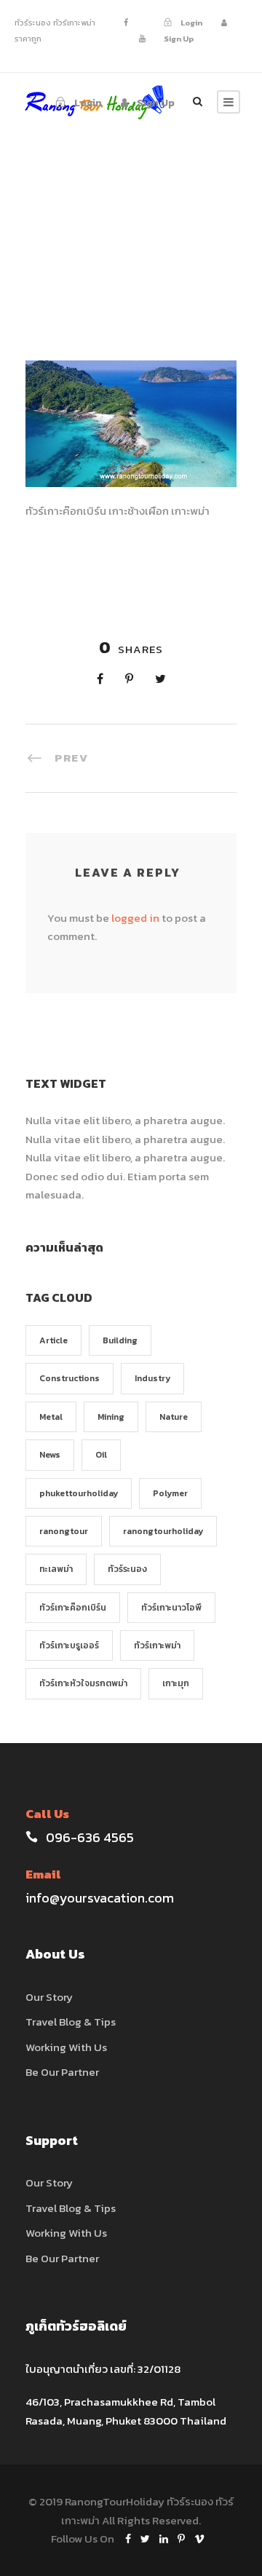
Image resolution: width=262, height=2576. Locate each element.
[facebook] (126, 23)
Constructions (70, 1378)
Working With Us (66, 2047)
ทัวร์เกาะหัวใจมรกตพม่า (83, 1683)
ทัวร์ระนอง (127, 1569)
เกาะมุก (176, 1683)
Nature (174, 1417)
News (50, 1455)
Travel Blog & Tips (71, 2022)
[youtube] (142, 39)
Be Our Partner (62, 2072)
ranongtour (64, 1531)
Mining (111, 1417)
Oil (101, 1455)
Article (53, 1340)
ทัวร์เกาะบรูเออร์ (69, 1645)
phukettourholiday (79, 1493)
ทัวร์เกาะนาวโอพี (171, 1608)
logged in (135, 918)
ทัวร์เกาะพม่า (157, 1645)
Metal (51, 1417)
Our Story (49, 1997)
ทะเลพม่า (56, 1569)
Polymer (170, 1493)
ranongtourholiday (163, 1531)
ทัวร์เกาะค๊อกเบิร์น (73, 1608)
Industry (152, 1378)
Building (120, 1340)
